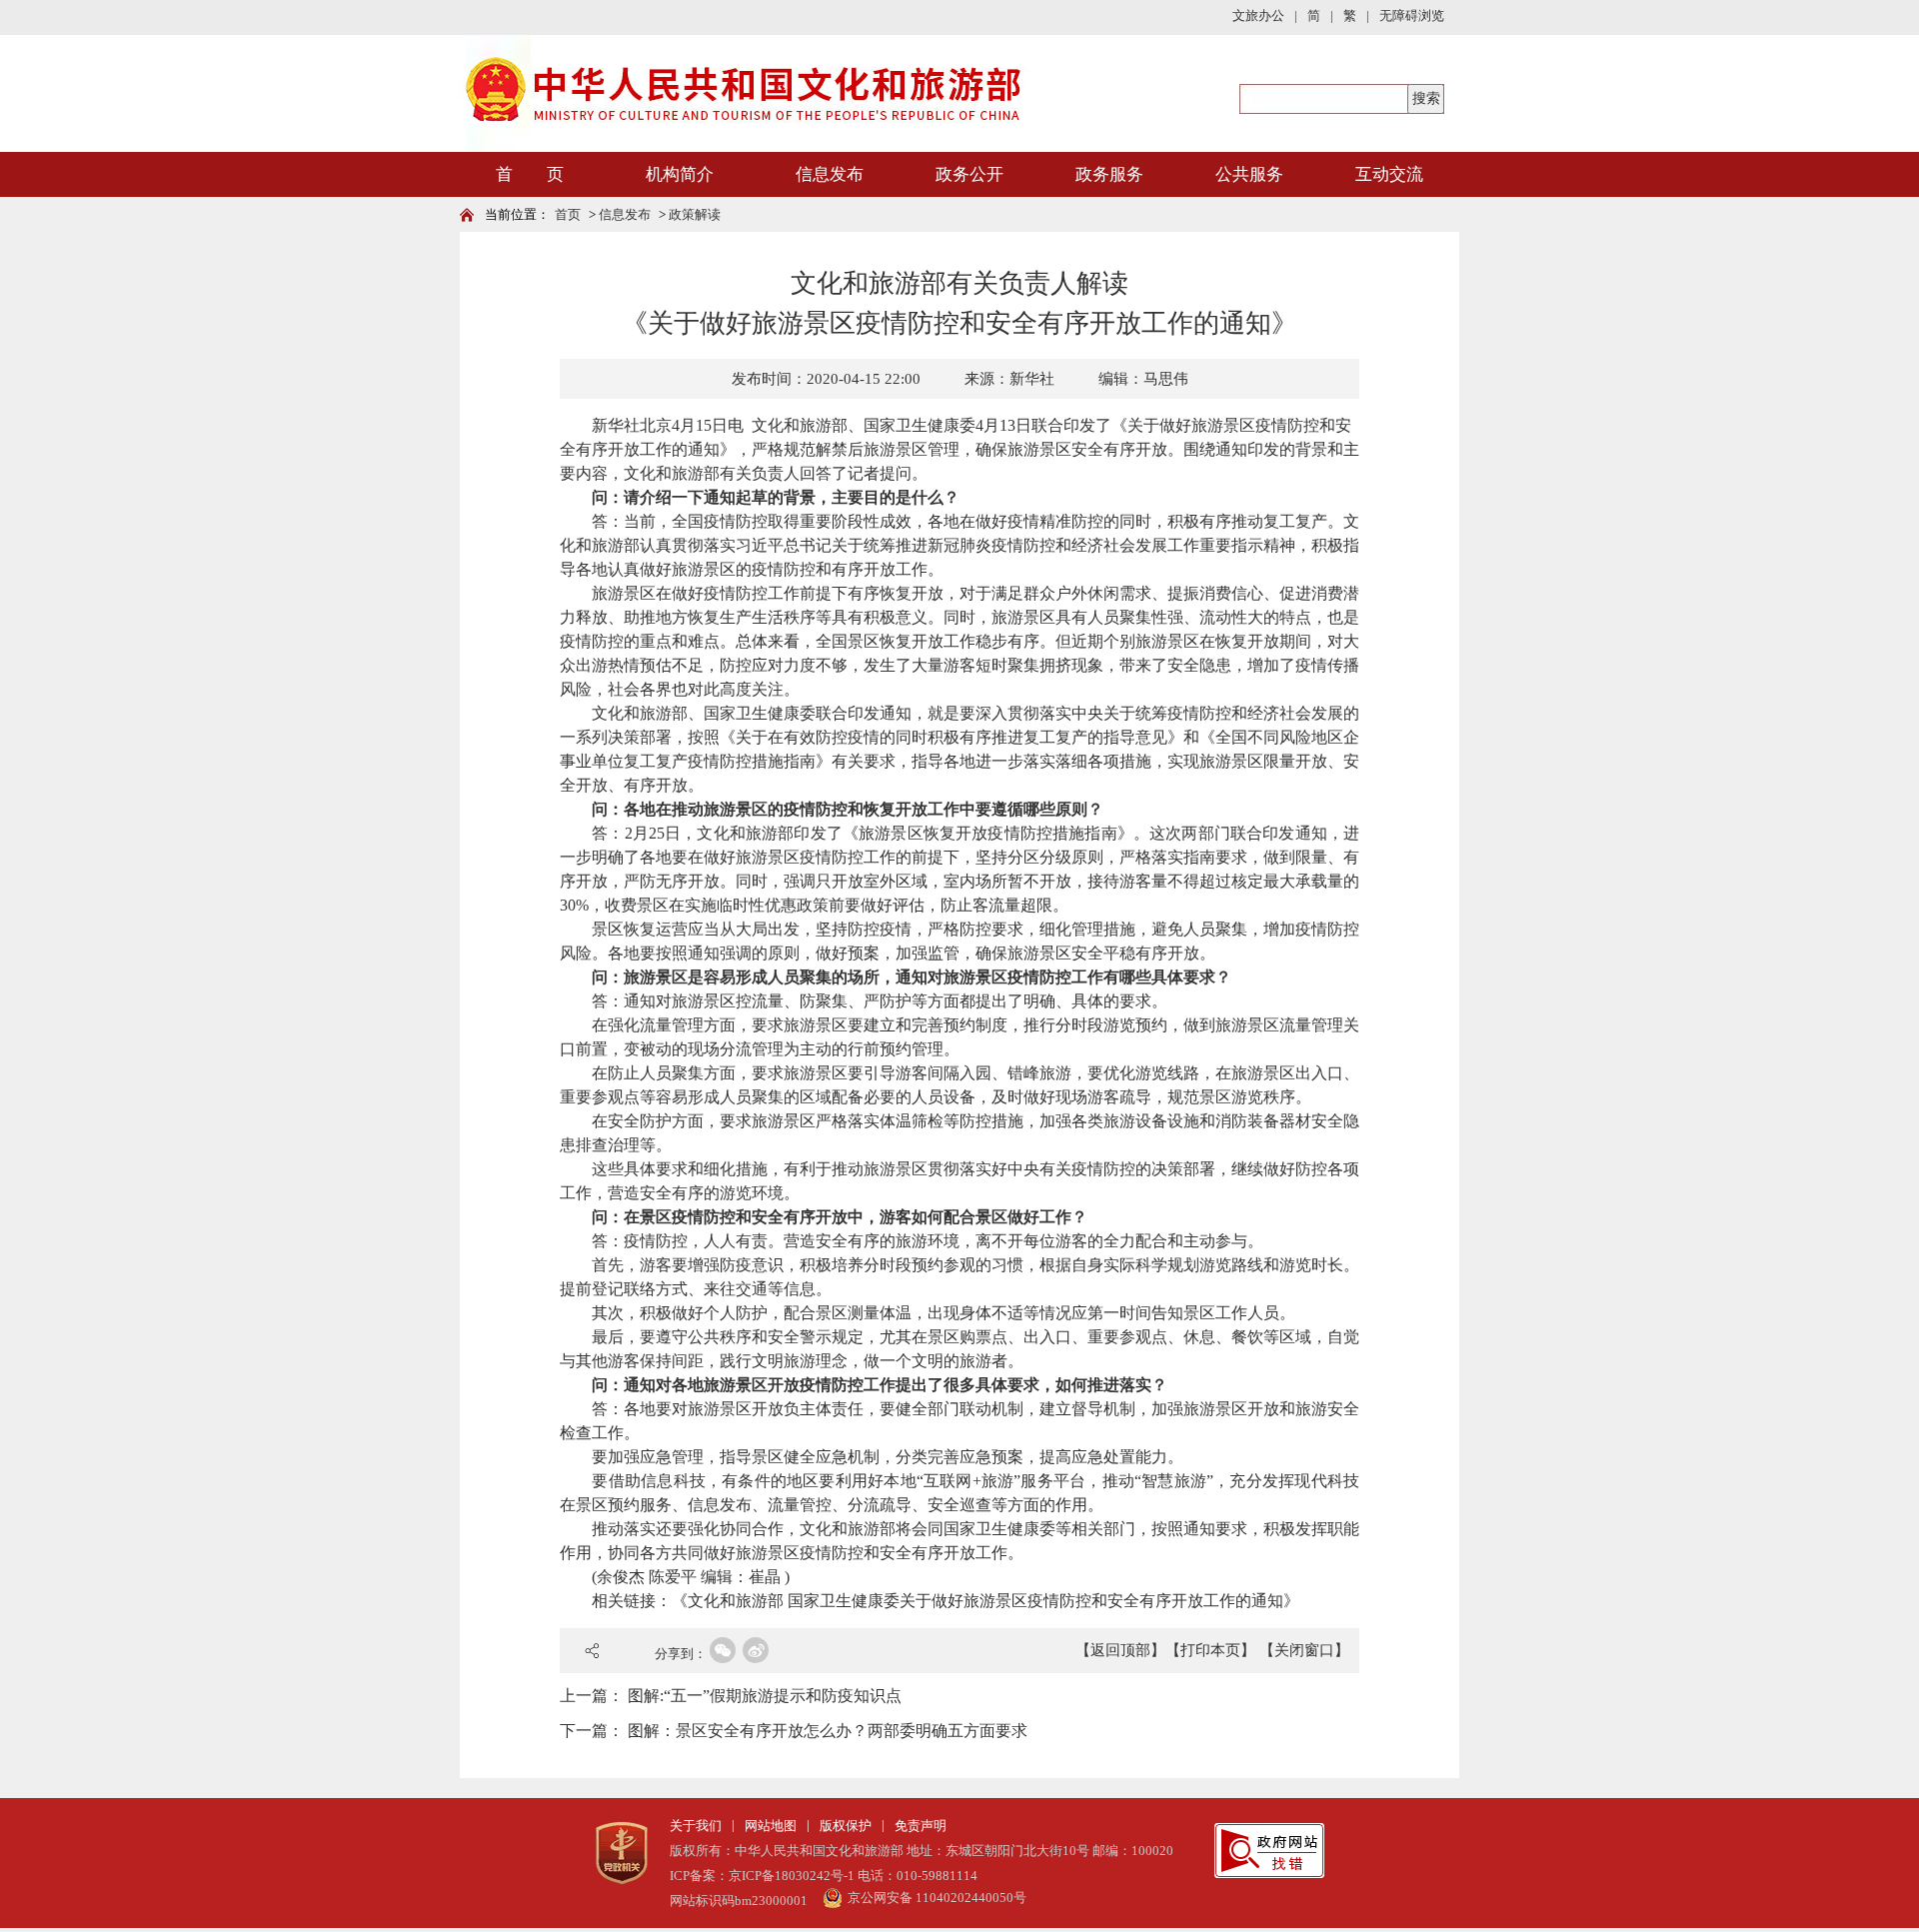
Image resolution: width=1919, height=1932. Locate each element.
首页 (568, 214)
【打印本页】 (1210, 1650)
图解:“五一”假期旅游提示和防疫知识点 (765, 1696)
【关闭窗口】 (1304, 1650)
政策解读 (695, 214)
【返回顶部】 (1120, 1650)
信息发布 (830, 174)
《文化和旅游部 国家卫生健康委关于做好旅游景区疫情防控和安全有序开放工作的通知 (977, 1601)
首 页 (530, 174)
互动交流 (1389, 174)
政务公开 (969, 174)
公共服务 (1249, 174)
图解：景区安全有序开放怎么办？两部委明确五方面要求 (828, 1731)
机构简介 (680, 174)
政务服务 (1109, 174)
